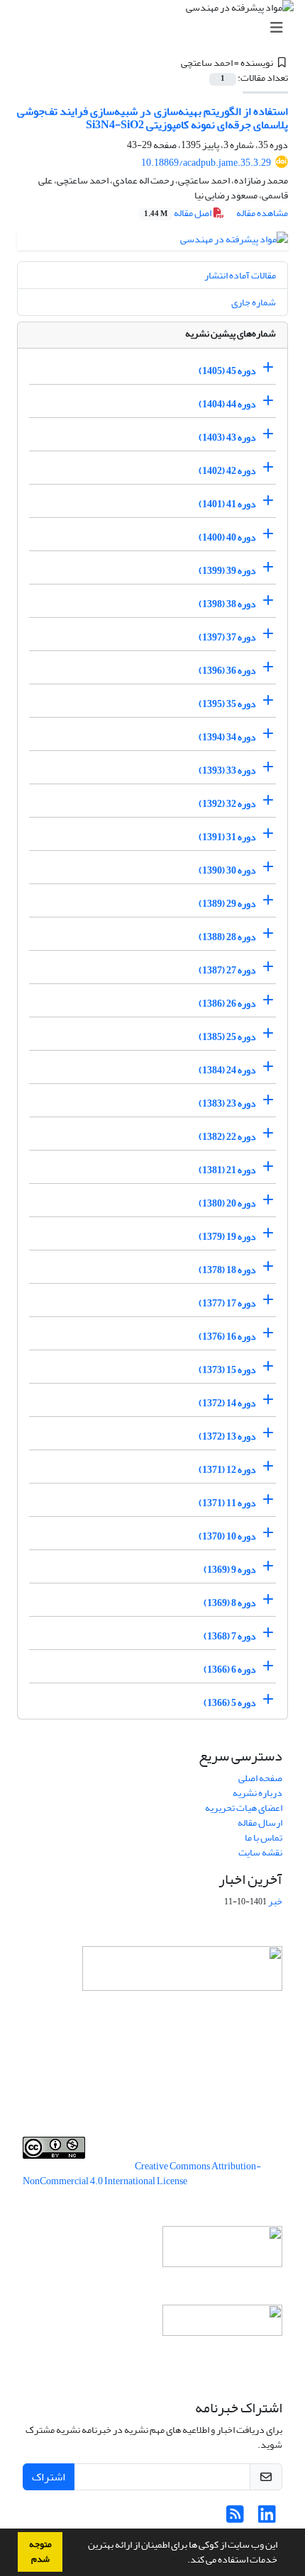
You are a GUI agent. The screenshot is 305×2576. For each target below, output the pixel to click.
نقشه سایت (260, 1852)
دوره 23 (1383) (227, 1103)
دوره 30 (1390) (227, 870)
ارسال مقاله (260, 1823)
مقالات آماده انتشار (240, 275)
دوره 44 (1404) (227, 404)
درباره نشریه (257, 1793)
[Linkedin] (267, 2518)
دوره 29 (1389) (227, 904)
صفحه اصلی (260, 1778)
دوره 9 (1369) (230, 1570)
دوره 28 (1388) (227, 937)
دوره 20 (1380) (227, 1203)
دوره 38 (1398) (227, 604)
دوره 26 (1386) (227, 1004)
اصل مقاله (178, 213)
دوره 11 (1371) (227, 1503)
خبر (275, 1901)
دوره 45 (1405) (227, 371)
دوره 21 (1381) (227, 1170)
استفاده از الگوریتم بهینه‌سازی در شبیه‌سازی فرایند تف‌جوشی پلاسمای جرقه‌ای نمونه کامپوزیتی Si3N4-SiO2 (152, 118)
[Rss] (235, 2518)
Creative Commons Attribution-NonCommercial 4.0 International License (142, 2174)
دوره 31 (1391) (227, 837)
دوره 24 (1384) (227, 1070)
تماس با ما (264, 1837)
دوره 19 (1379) (227, 1237)
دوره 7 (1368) (230, 1636)
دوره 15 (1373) (227, 1370)
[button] (184, 2561)
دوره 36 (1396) (227, 671)
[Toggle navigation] (157, 28)
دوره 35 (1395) (227, 704)
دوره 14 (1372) (227, 1403)
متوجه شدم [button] (40, 2552)
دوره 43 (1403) (227, 437)
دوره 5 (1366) (230, 1703)
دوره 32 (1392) (227, 804)
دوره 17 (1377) (227, 1303)
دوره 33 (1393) (227, 770)
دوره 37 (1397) (227, 637)
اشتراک (49, 2477)
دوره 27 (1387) (227, 970)
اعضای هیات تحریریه (244, 1808)
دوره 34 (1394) (227, 737)
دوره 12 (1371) (227, 1470)
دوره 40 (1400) (227, 537)
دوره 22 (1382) (227, 1137)
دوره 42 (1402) (227, 471)
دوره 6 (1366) (230, 1670)
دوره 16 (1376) (227, 1337)
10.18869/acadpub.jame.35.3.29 (206, 163)
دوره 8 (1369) (230, 1603)
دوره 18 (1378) (227, 1270)
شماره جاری (254, 302)
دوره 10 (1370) (227, 1536)
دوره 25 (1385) (227, 1037)
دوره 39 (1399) (227, 571)
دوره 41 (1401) (227, 504)
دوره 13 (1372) (227, 1436)
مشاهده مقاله (262, 213)
